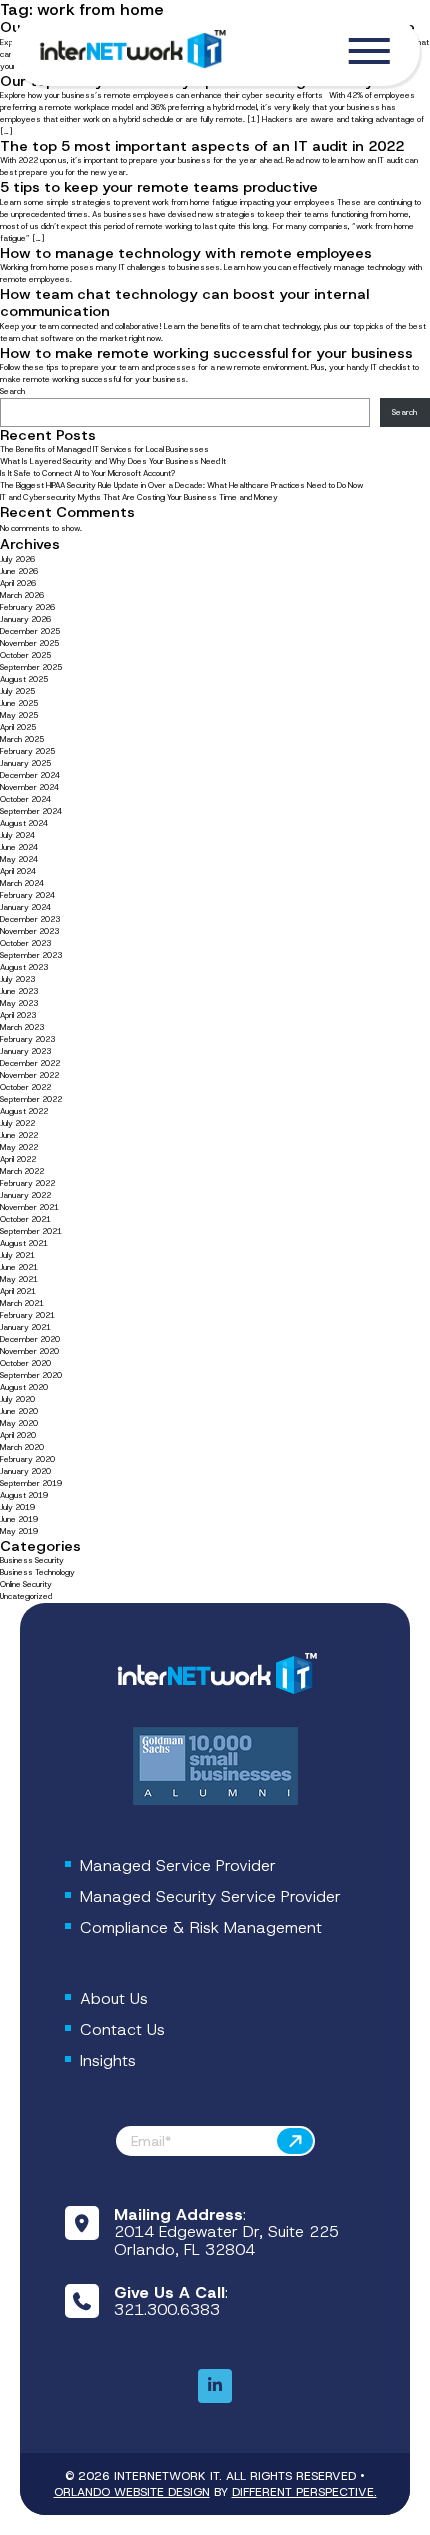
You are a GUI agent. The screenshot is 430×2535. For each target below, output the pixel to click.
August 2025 (24, 679)
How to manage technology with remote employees (186, 253)
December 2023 (30, 919)
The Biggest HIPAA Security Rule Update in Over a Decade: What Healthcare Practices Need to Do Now (181, 485)
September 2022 (31, 1099)
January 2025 (25, 763)
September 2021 (31, 1231)
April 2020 (18, 1435)
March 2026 (22, 595)
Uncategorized (26, 1596)
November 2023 (29, 931)
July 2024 (17, 835)
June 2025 (19, 703)
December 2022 (30, 1063)
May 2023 (19, 1003)
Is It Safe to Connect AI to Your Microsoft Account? (88, 473)
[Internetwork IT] (215, 1675)
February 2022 (27, 1183)
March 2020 (22, 1447)
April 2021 (18, 1291)
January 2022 (25, 1195)
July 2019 (17, 1507)
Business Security (32, 1560)
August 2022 (24, 1111)
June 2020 (19, 1411)
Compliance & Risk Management (201, 1927)
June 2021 (19, 1267)
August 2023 (24, 967)
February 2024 (27, 895)
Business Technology (37, 1572)
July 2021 (17, 1255)
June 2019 (19, 1519)
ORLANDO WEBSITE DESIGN (132, 2492)
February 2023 (27, 1039)
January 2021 (25, 1327)
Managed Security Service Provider (210, 1896)
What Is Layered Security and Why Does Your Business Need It (113, 461)
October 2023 (25, 943)
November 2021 (29, 1207)
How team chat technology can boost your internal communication (184, 302)
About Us (114, 1998)
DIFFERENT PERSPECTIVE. (304, 2492)
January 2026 (25, 619)
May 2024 (19, 859)
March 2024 (22, 883)
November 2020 (29, 1351)
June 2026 (19, 571)
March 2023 (22, 1027)
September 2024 (31, 811)
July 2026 (17, 559)
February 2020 (27, 1459)
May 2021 (19, 1279)
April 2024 (18, 871)
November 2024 (29, 787)
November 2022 (29, 1075)
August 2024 (24, 823)
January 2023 (25, 1051)
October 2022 (25, 1087)
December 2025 (30, 631)
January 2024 (25, 907)
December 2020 (30, 1339)
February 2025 (27, 751)
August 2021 (24, 1243)
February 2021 (27, 1315)
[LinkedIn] (215, 2386)
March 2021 (22, 1303)
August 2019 (24, 1495)
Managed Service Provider (178, 1865)
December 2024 (30, 775)
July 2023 (17, 979)
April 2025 (18, 727)
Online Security (26, 1584)
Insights (108, 2060)
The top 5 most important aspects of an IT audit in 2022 (202, 146)
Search (12, 391)
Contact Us (122, 2029)
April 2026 (18, 583)
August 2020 (24, 1387)
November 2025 (29, 643)
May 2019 (19, 1531)
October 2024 (25, 799)
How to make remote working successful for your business (206, 353)
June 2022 (19, 1135)
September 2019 (31, 1483)
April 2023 (18, 1015)
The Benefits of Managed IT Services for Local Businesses (104, 449)
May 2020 (19, 1423)
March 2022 (22, 1171)
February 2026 (27, 607)
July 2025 (17, 691)
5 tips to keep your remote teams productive (159, 187)
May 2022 (19, 1147)
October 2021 (25, 1219)
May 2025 (19, 715)
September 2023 (31, 955)
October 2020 (25, 1363)
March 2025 (22, 739)
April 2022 (18, 1159)
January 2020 (25, 1471)
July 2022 (17, 1123)
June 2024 (19, 847)
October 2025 (25, 655)
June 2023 (19, 991)
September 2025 (31, 667)
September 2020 (31, 1375)
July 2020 (17, 1399)
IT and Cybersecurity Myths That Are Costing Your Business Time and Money (139, 497)
